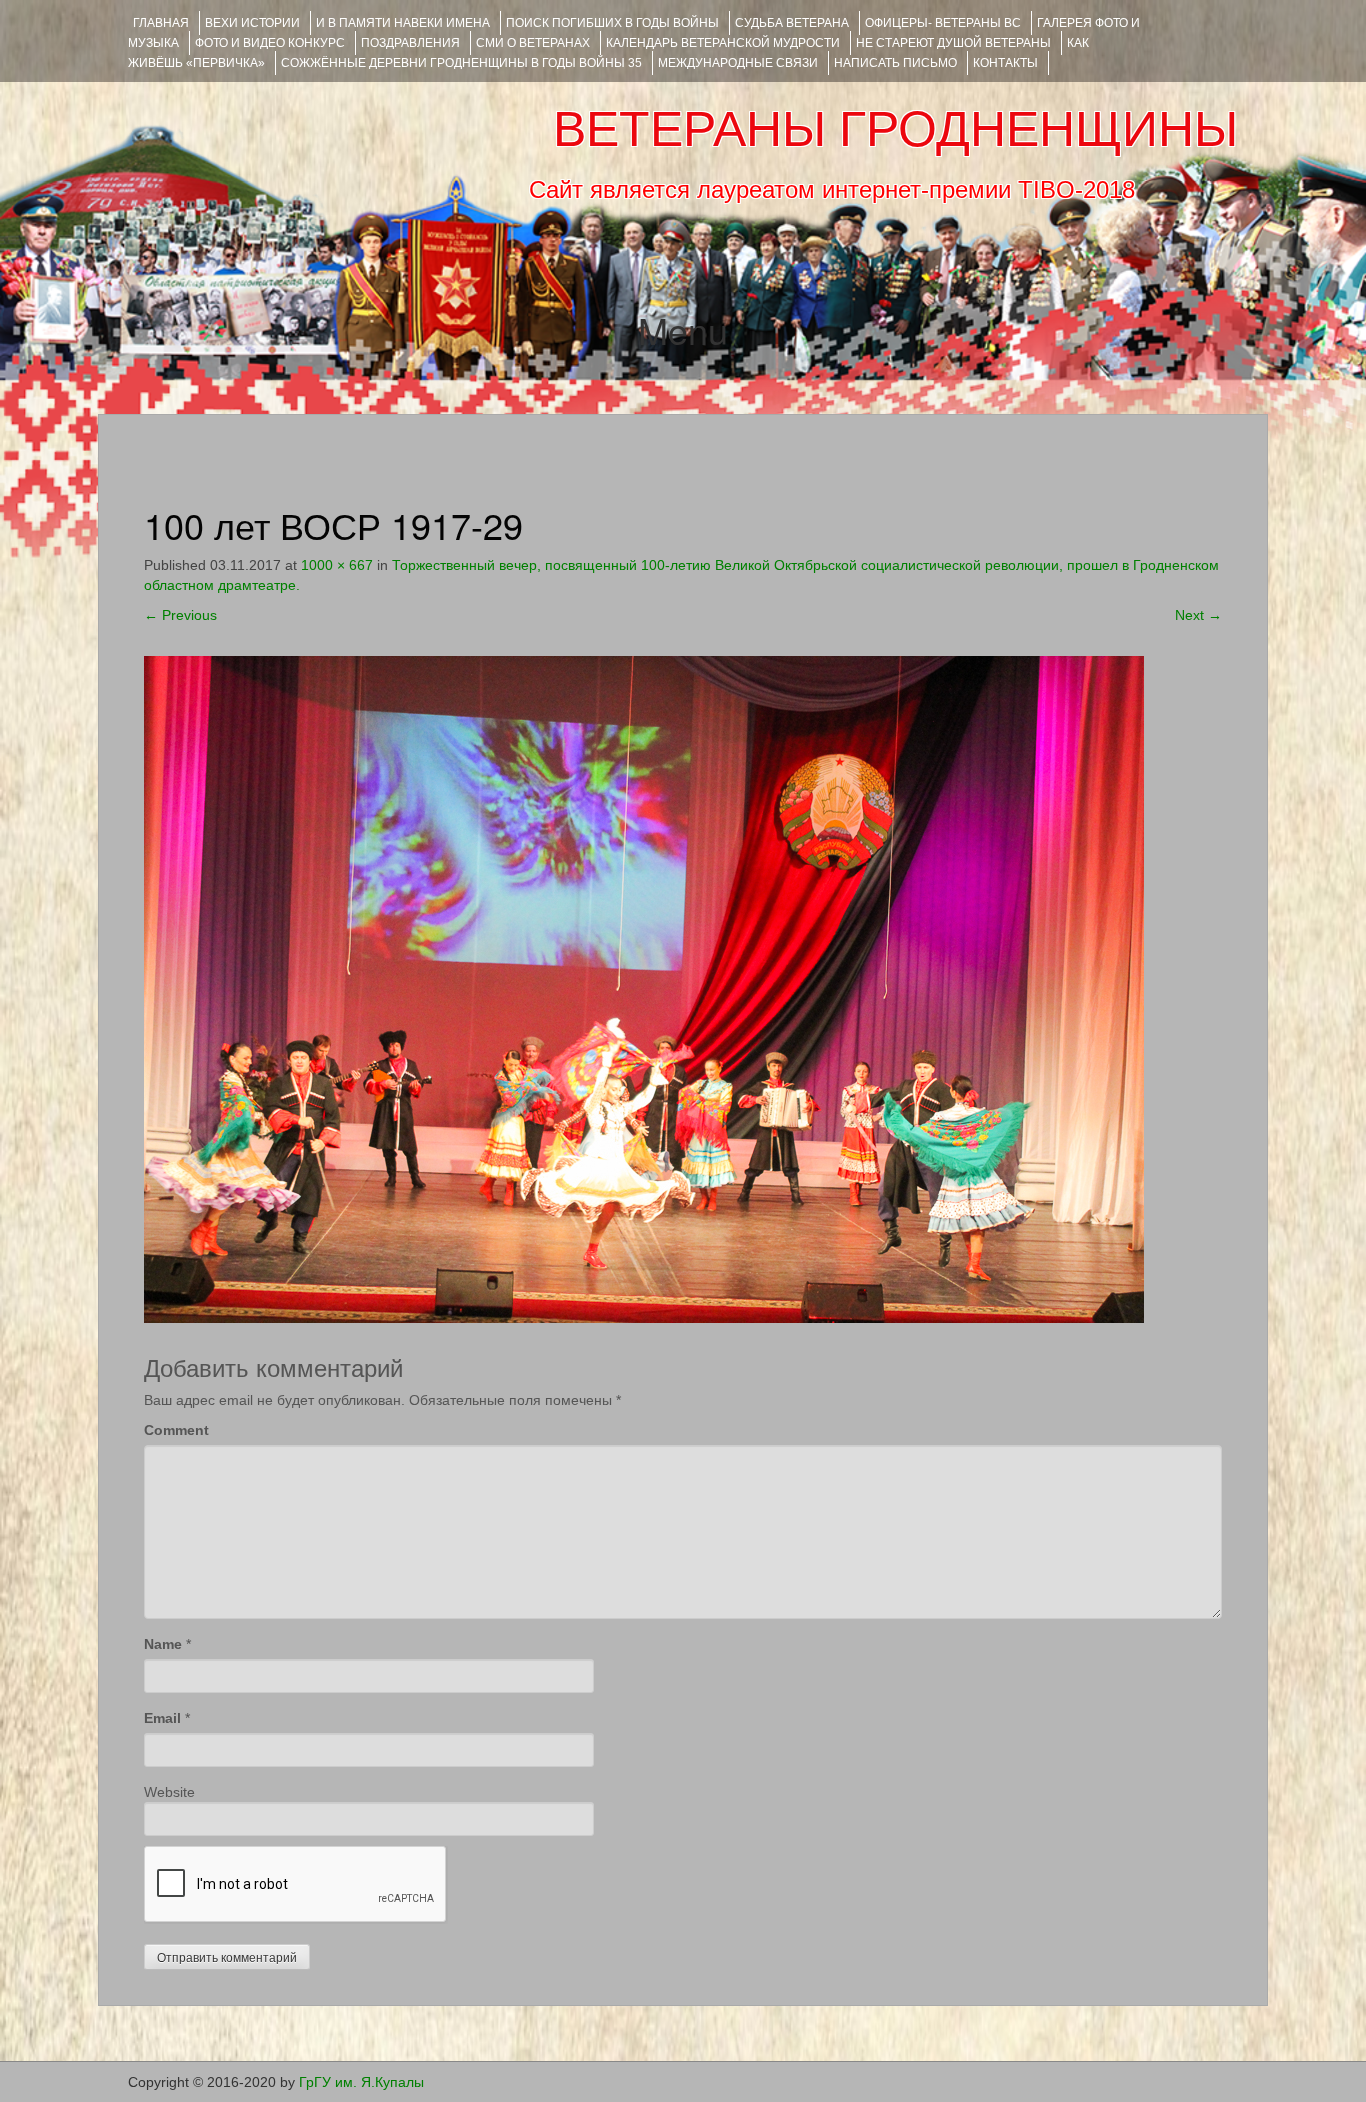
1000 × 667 (337, 565)
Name (163, 1644)
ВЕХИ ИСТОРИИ (252, 23)
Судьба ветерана (792, 23)
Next (1198, 615)
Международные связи (738, 63)
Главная (161, 23)
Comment (176, 1430)
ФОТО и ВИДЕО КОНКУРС (270, 43)
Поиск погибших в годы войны (612, 23)
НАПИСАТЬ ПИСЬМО (895, 63)
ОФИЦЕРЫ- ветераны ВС (943, 23)
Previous (180, 615)
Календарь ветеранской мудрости (723, 43)
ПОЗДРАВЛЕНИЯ (410, 43)
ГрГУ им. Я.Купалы (361, 2082)
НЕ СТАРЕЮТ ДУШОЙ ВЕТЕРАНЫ (953, 43)
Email (162, 1718)
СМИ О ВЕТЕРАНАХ (533, 43)
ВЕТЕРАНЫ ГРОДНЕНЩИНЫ (895, 129)
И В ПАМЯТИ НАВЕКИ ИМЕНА (403, 23)
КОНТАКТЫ (1005, 63)
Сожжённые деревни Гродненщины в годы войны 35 (461, 63)
